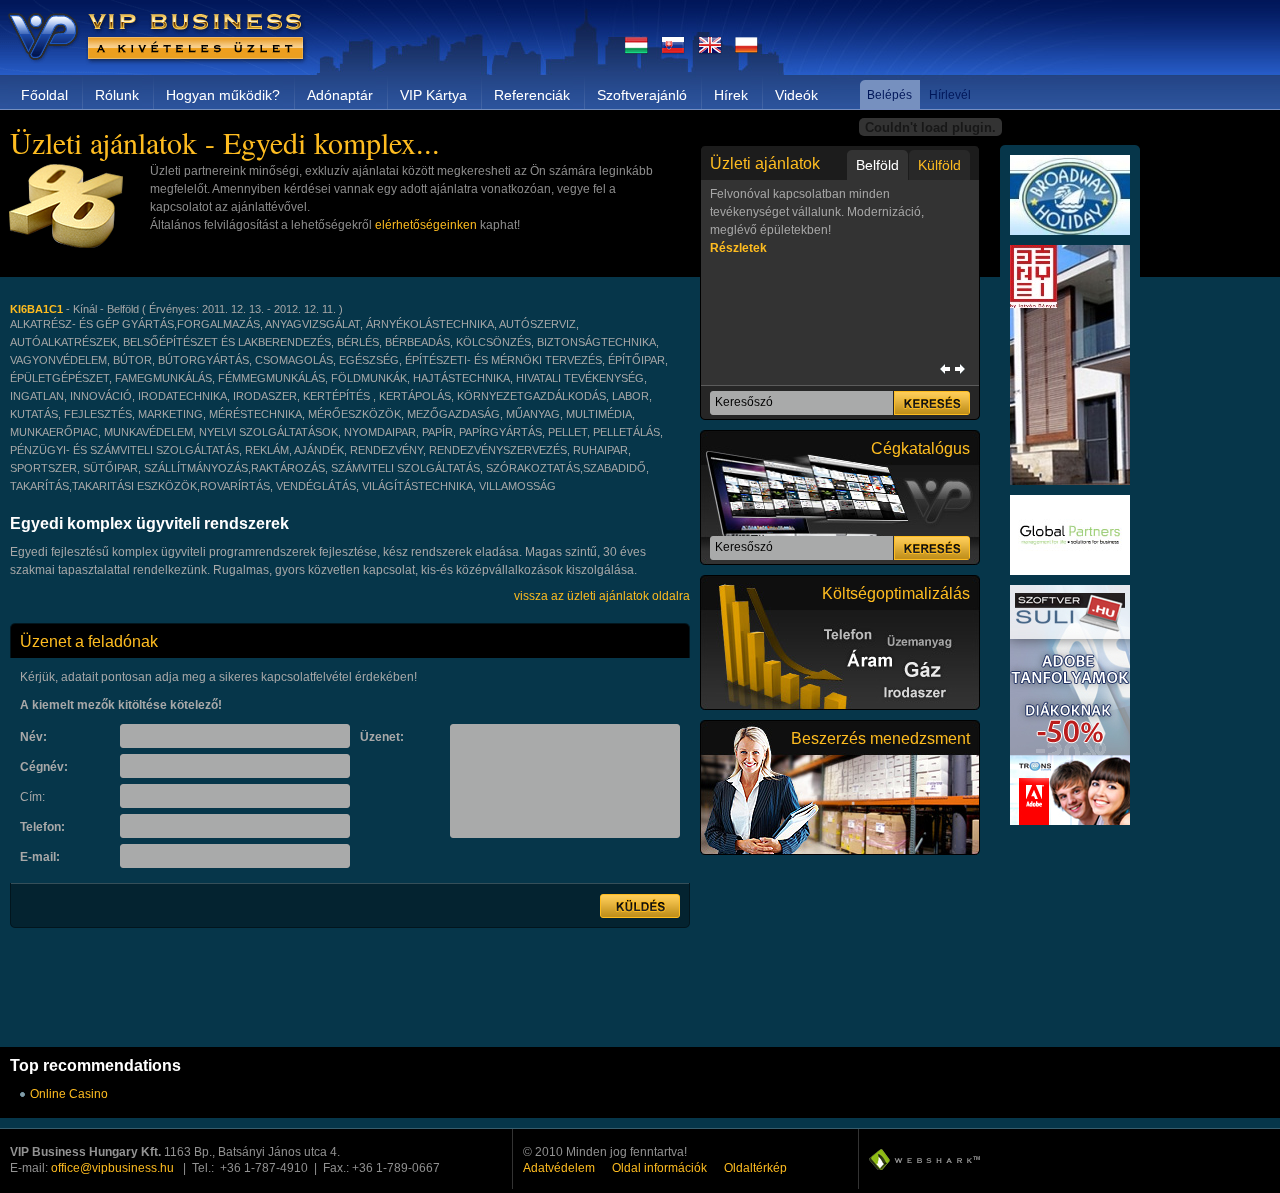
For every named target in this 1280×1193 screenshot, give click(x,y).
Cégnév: (44, 767)
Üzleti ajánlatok (765, 163)
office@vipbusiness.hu (112, 1168)
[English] (710, 51)
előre (960, 369)
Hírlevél (950, 95)
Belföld (877, 165)
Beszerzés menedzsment (880, 738)
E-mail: (40, 857)
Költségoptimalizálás (896, 593)
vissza (945, 369)
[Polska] (746, 51)
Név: (33, 737)
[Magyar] (636, 51)
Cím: (32, 797)
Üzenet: (382, 737)
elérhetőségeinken (426, 225)
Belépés (889, 95)
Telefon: (42, 827)
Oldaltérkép (755, 1168)
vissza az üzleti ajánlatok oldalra (602, 596)
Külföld (939, 165)
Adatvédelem (559, 1168)
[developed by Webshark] (924, 1159)
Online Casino (69, 1094)
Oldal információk (659, 1168)
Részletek (738, 248)
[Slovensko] (673, 51)
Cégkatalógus (920, 448)
